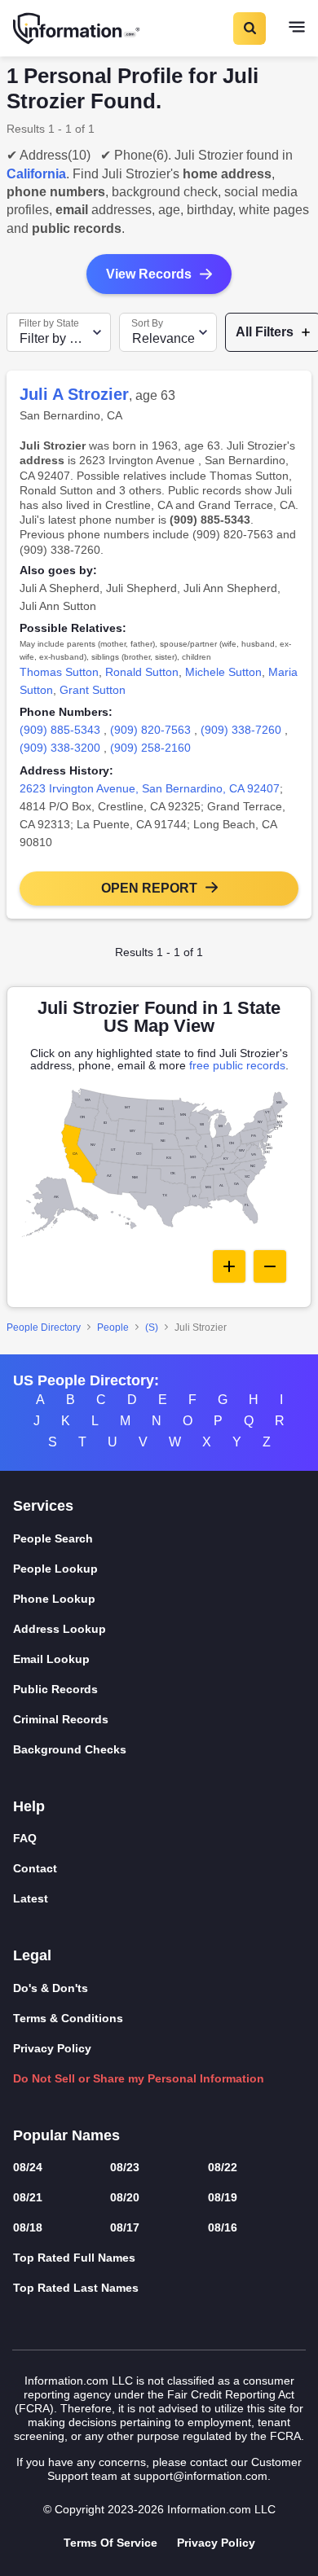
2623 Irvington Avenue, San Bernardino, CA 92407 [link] (150, 788)
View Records (149, 274)
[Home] (77, 29)
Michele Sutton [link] (223, 672)
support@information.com (201, 2476)
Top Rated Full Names (74, 2258)
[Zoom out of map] (270, 1266)
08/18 (28, 2227)
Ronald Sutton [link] (142, 672)
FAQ (25, 1838)
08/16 (223, 2227)
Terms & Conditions (68, 2018)
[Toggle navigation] (297, 29)
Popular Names (66, 2135)
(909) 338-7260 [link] (241, 730)
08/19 (223, 2197)
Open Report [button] (149, 888)
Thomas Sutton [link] (59, 672)
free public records (237, 1065)
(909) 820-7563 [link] (150, 730)
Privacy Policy (52, 2048)
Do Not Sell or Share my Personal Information (139, 2078)
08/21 (28, 2197)
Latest (31, 1898)
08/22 (223, 2167)
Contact (35, 1868)
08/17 (125, 2227)
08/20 (125, 2197)
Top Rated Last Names (76, 2288)
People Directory (44, 1327)
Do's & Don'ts (51, 1988)
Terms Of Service (110, 2543)
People (113, 1327)
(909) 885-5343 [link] (60, 730)
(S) (152, 1327)
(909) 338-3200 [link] (60, 748)
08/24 (28, 2167)
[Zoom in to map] (229, 1266)
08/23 (125, 2167)
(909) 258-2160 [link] (150, 748)
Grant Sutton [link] (93, 690)
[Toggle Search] (249, 29)
